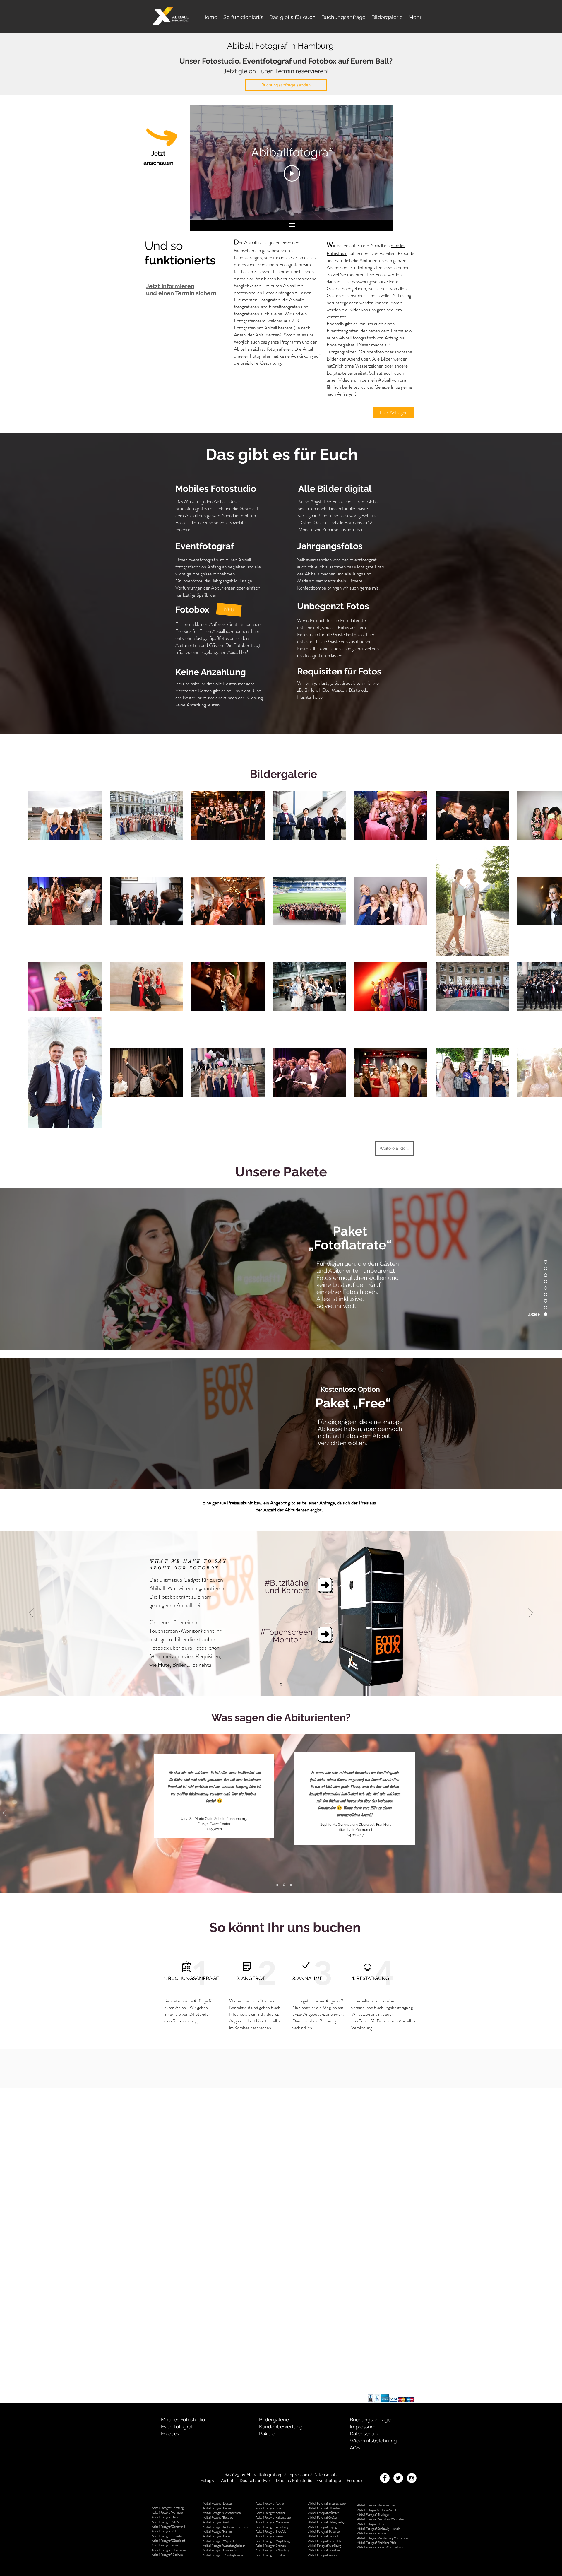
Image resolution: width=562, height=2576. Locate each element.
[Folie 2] (285, 1885)
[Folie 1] (281, 1684)
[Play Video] (292, 173)
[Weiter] (530, 1613)
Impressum (298, 2475)
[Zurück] (32, 1613)
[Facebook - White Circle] (385, 2478)
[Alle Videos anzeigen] (292, 226)
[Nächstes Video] (381, 163)
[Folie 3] (291, 1885)
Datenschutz (325, 2475)
